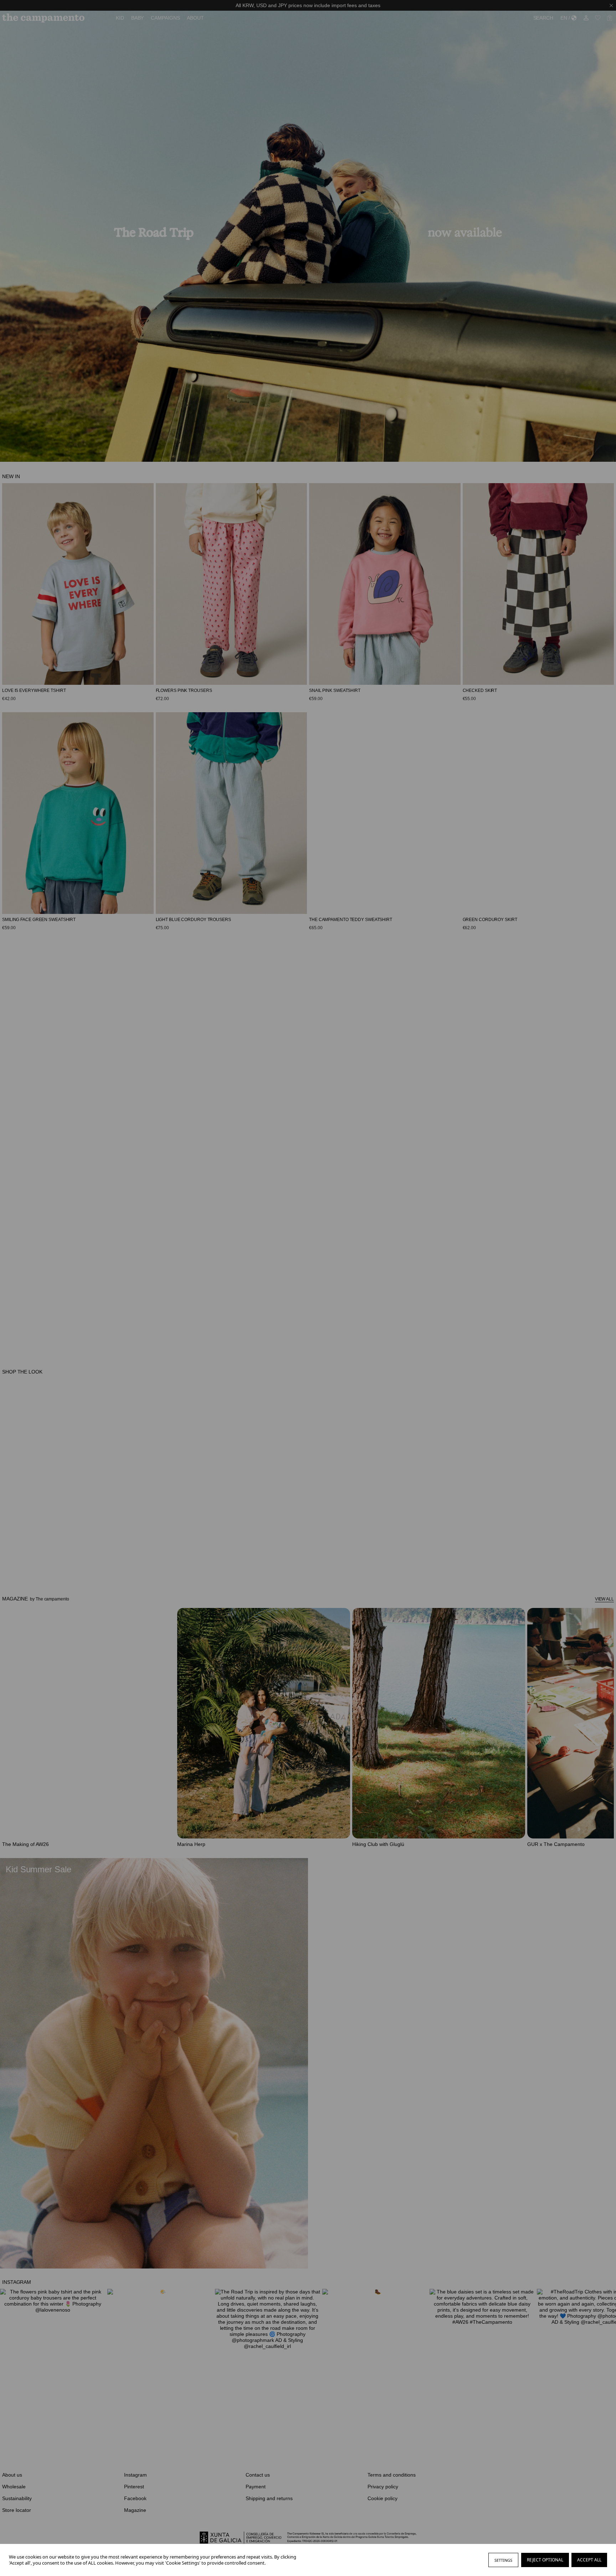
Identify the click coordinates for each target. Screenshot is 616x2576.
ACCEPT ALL (589, 2560)
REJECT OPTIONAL (545, 2560)
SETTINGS (503, 2560)
